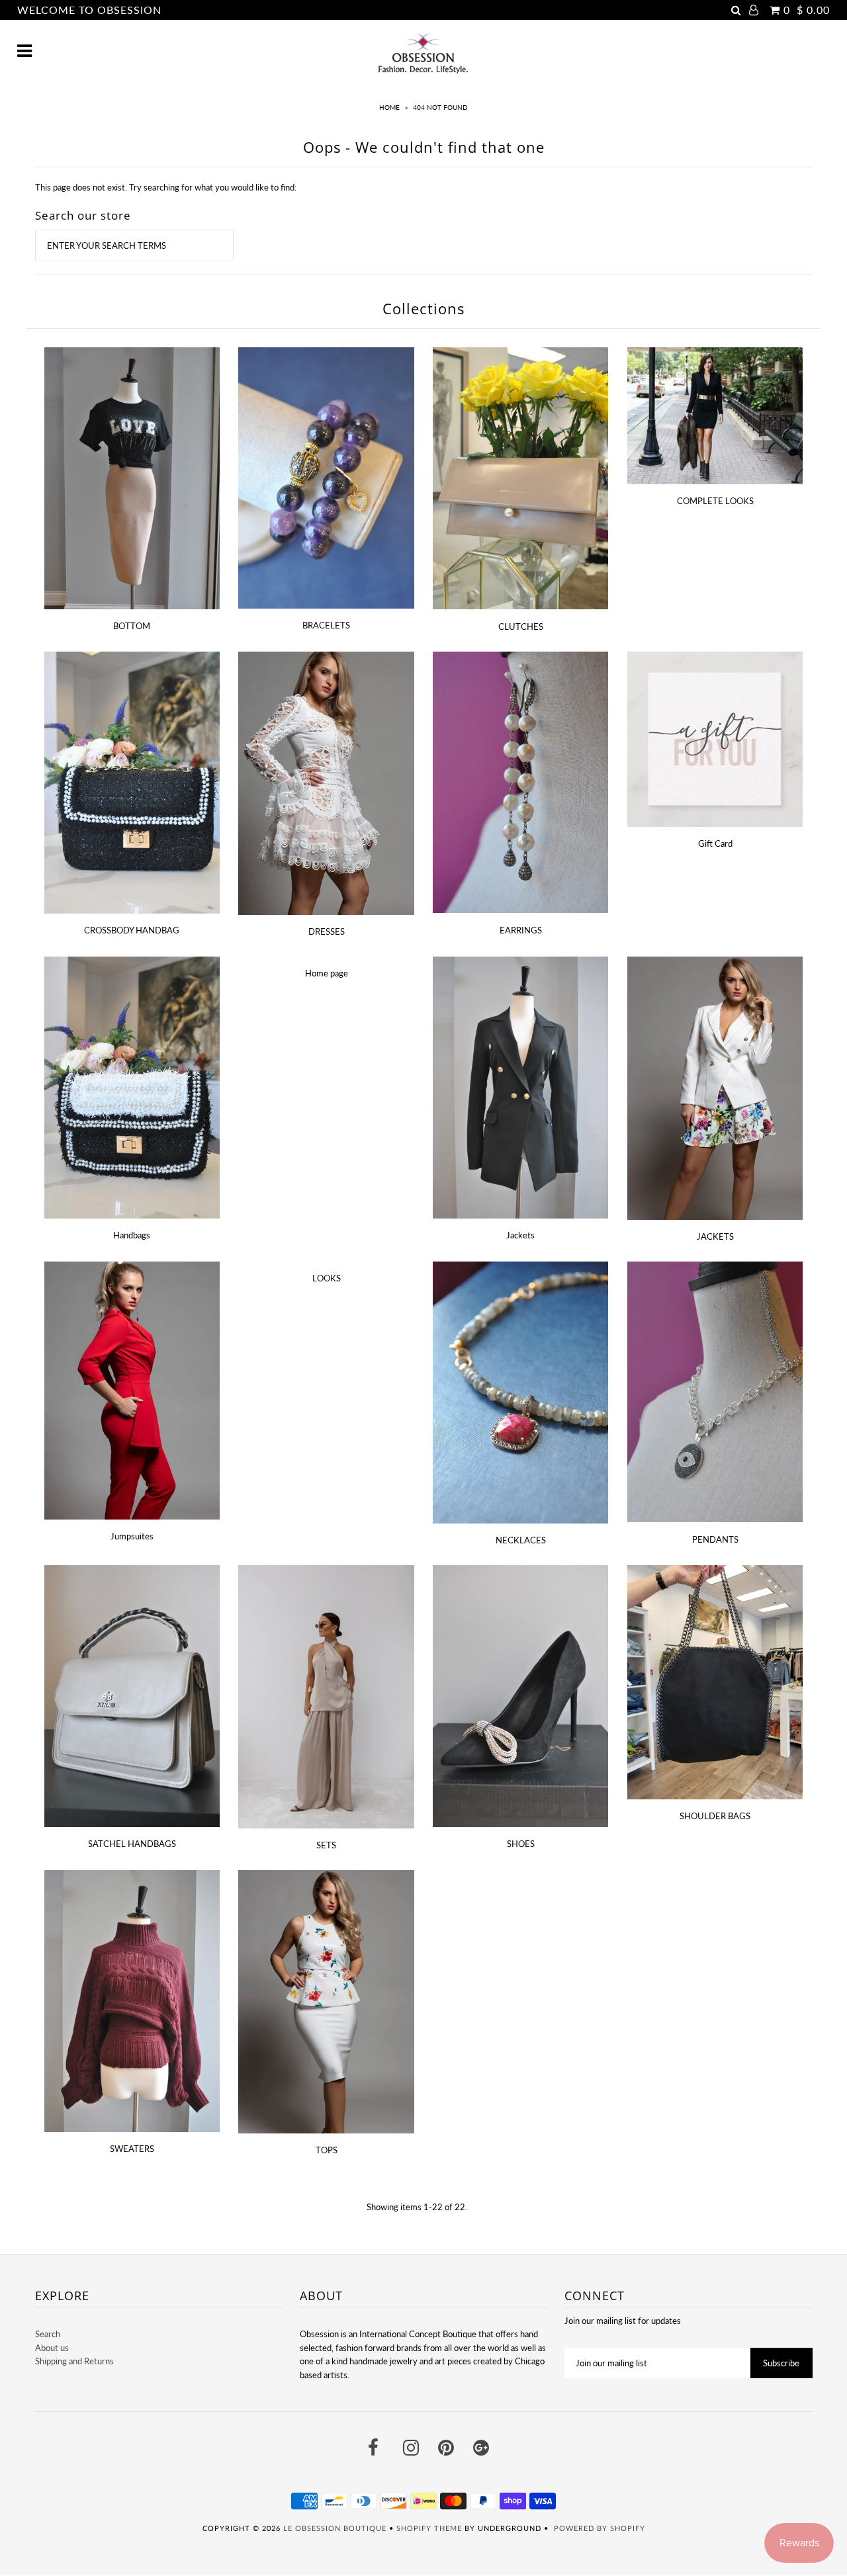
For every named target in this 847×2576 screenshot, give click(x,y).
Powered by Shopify (600, 2528)
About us (52, 2348)
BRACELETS (326, 625)
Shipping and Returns (74, 2361)
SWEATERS (132, 2149)
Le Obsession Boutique (335, 2528)
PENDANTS (715, 1539)
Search (48, 2334)
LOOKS (327, 1278)
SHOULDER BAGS (715, 1816)
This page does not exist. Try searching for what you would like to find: (166, 187)
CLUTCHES (521, 626)
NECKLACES (521, 1540)
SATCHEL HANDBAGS (132, 1844)
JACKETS (715, 1236)
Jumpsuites (132, 1536)
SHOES (521, 1844)
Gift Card (715, 843)
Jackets (520, 1235)
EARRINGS (521, 930)
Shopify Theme (429, 2528)
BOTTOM (132, 626)
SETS (326, 1845)
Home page (327, 973)
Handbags (132, 1235)
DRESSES (327, 931)
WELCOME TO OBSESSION (89, 10)
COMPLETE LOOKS (715, 501)
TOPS (327, 2150)
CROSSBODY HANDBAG (132, 930)
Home (389, 107)
